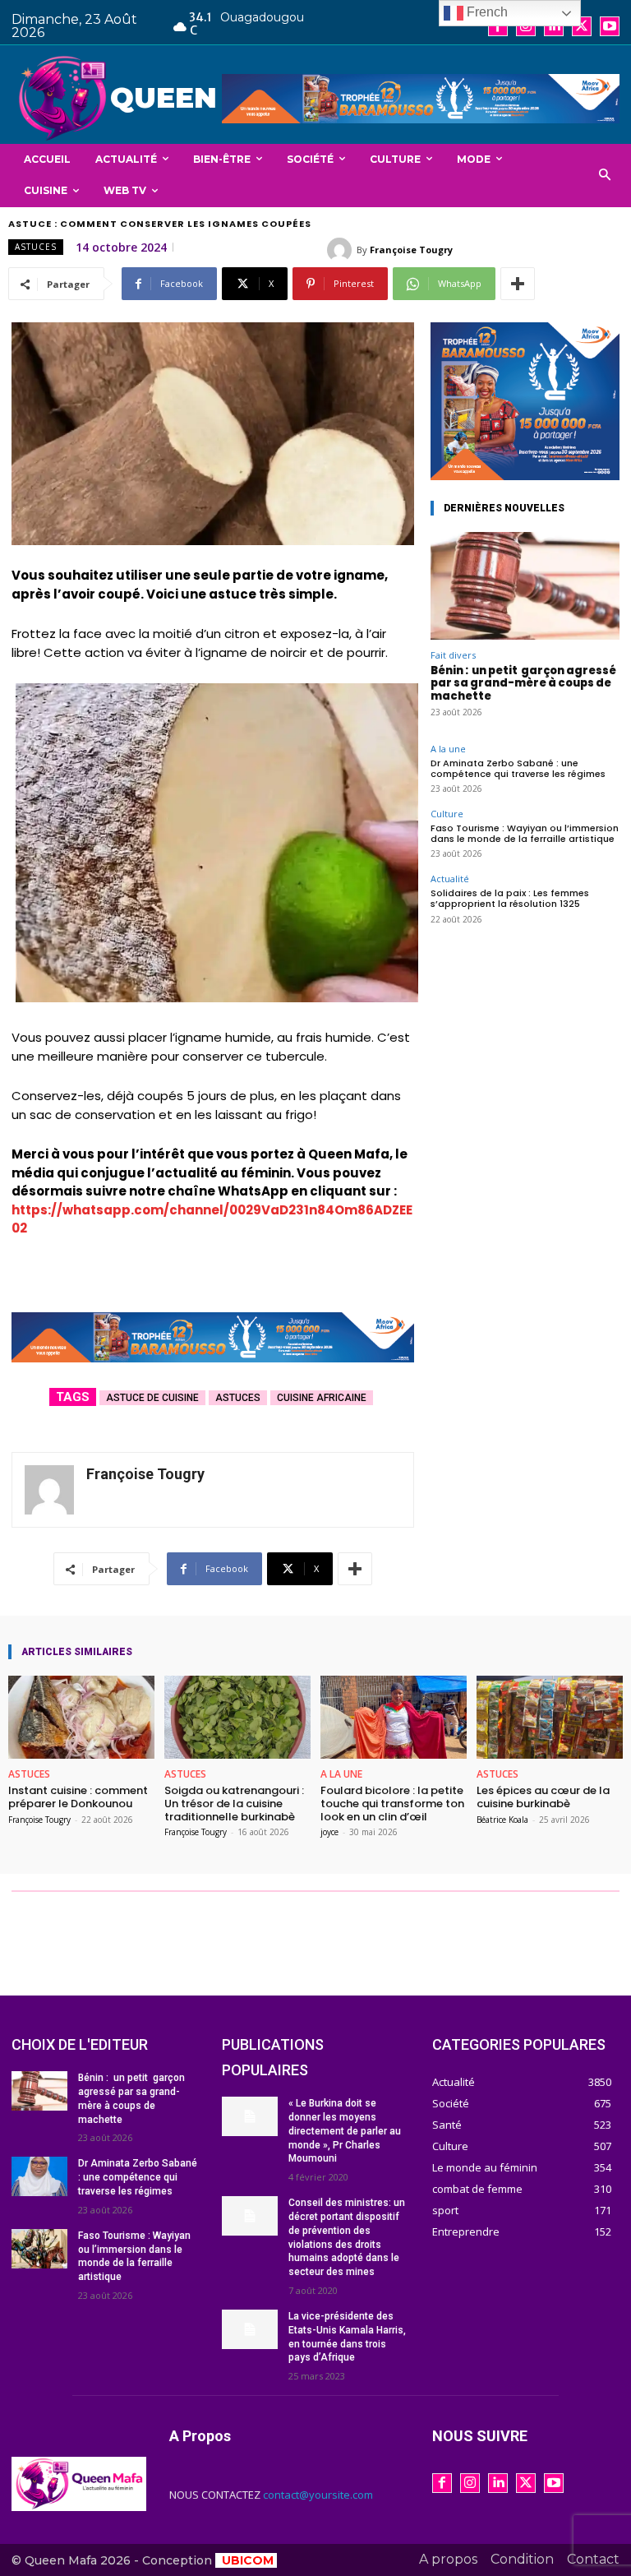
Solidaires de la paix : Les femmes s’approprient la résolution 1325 (510, 898)
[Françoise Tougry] (342, 250)
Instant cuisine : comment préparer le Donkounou (78, 1797)
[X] (582, 26)
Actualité (450, 879)
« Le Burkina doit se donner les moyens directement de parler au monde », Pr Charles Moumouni (345, 2131)
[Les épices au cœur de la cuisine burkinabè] (550, 1717)
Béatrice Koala (502, 1820)
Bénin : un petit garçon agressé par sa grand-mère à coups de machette (523, 683)
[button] (605, 176)
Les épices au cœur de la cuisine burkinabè (543, 1797)
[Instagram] (526, 26)
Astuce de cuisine (152, 1398)
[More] (518, 284)
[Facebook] (498, 26)
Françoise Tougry (411, 250)
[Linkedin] (554, 26)
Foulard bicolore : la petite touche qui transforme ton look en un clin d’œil (392, 1803)
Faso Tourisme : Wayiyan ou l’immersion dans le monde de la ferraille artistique (525, 833)
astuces (238, 1398)
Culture (447, 814)
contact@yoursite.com (318, 2495)
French (486, 12)
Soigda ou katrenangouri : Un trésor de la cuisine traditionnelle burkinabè (234, 1803)
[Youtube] (610, 26)
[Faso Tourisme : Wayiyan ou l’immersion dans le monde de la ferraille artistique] (39, 2249)
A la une (448, 749)
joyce (329, 1832)
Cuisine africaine (322, 1398)
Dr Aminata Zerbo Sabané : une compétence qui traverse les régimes (518, 768)
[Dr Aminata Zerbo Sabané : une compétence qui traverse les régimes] (39, 2176)
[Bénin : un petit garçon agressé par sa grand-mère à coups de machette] (525, 586)
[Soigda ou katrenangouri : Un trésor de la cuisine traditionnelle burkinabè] (237, 1717)
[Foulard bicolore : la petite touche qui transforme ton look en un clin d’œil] (394, 1717)
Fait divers (453, 655)
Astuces (36, 247)
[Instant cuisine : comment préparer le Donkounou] (81, 1717)
